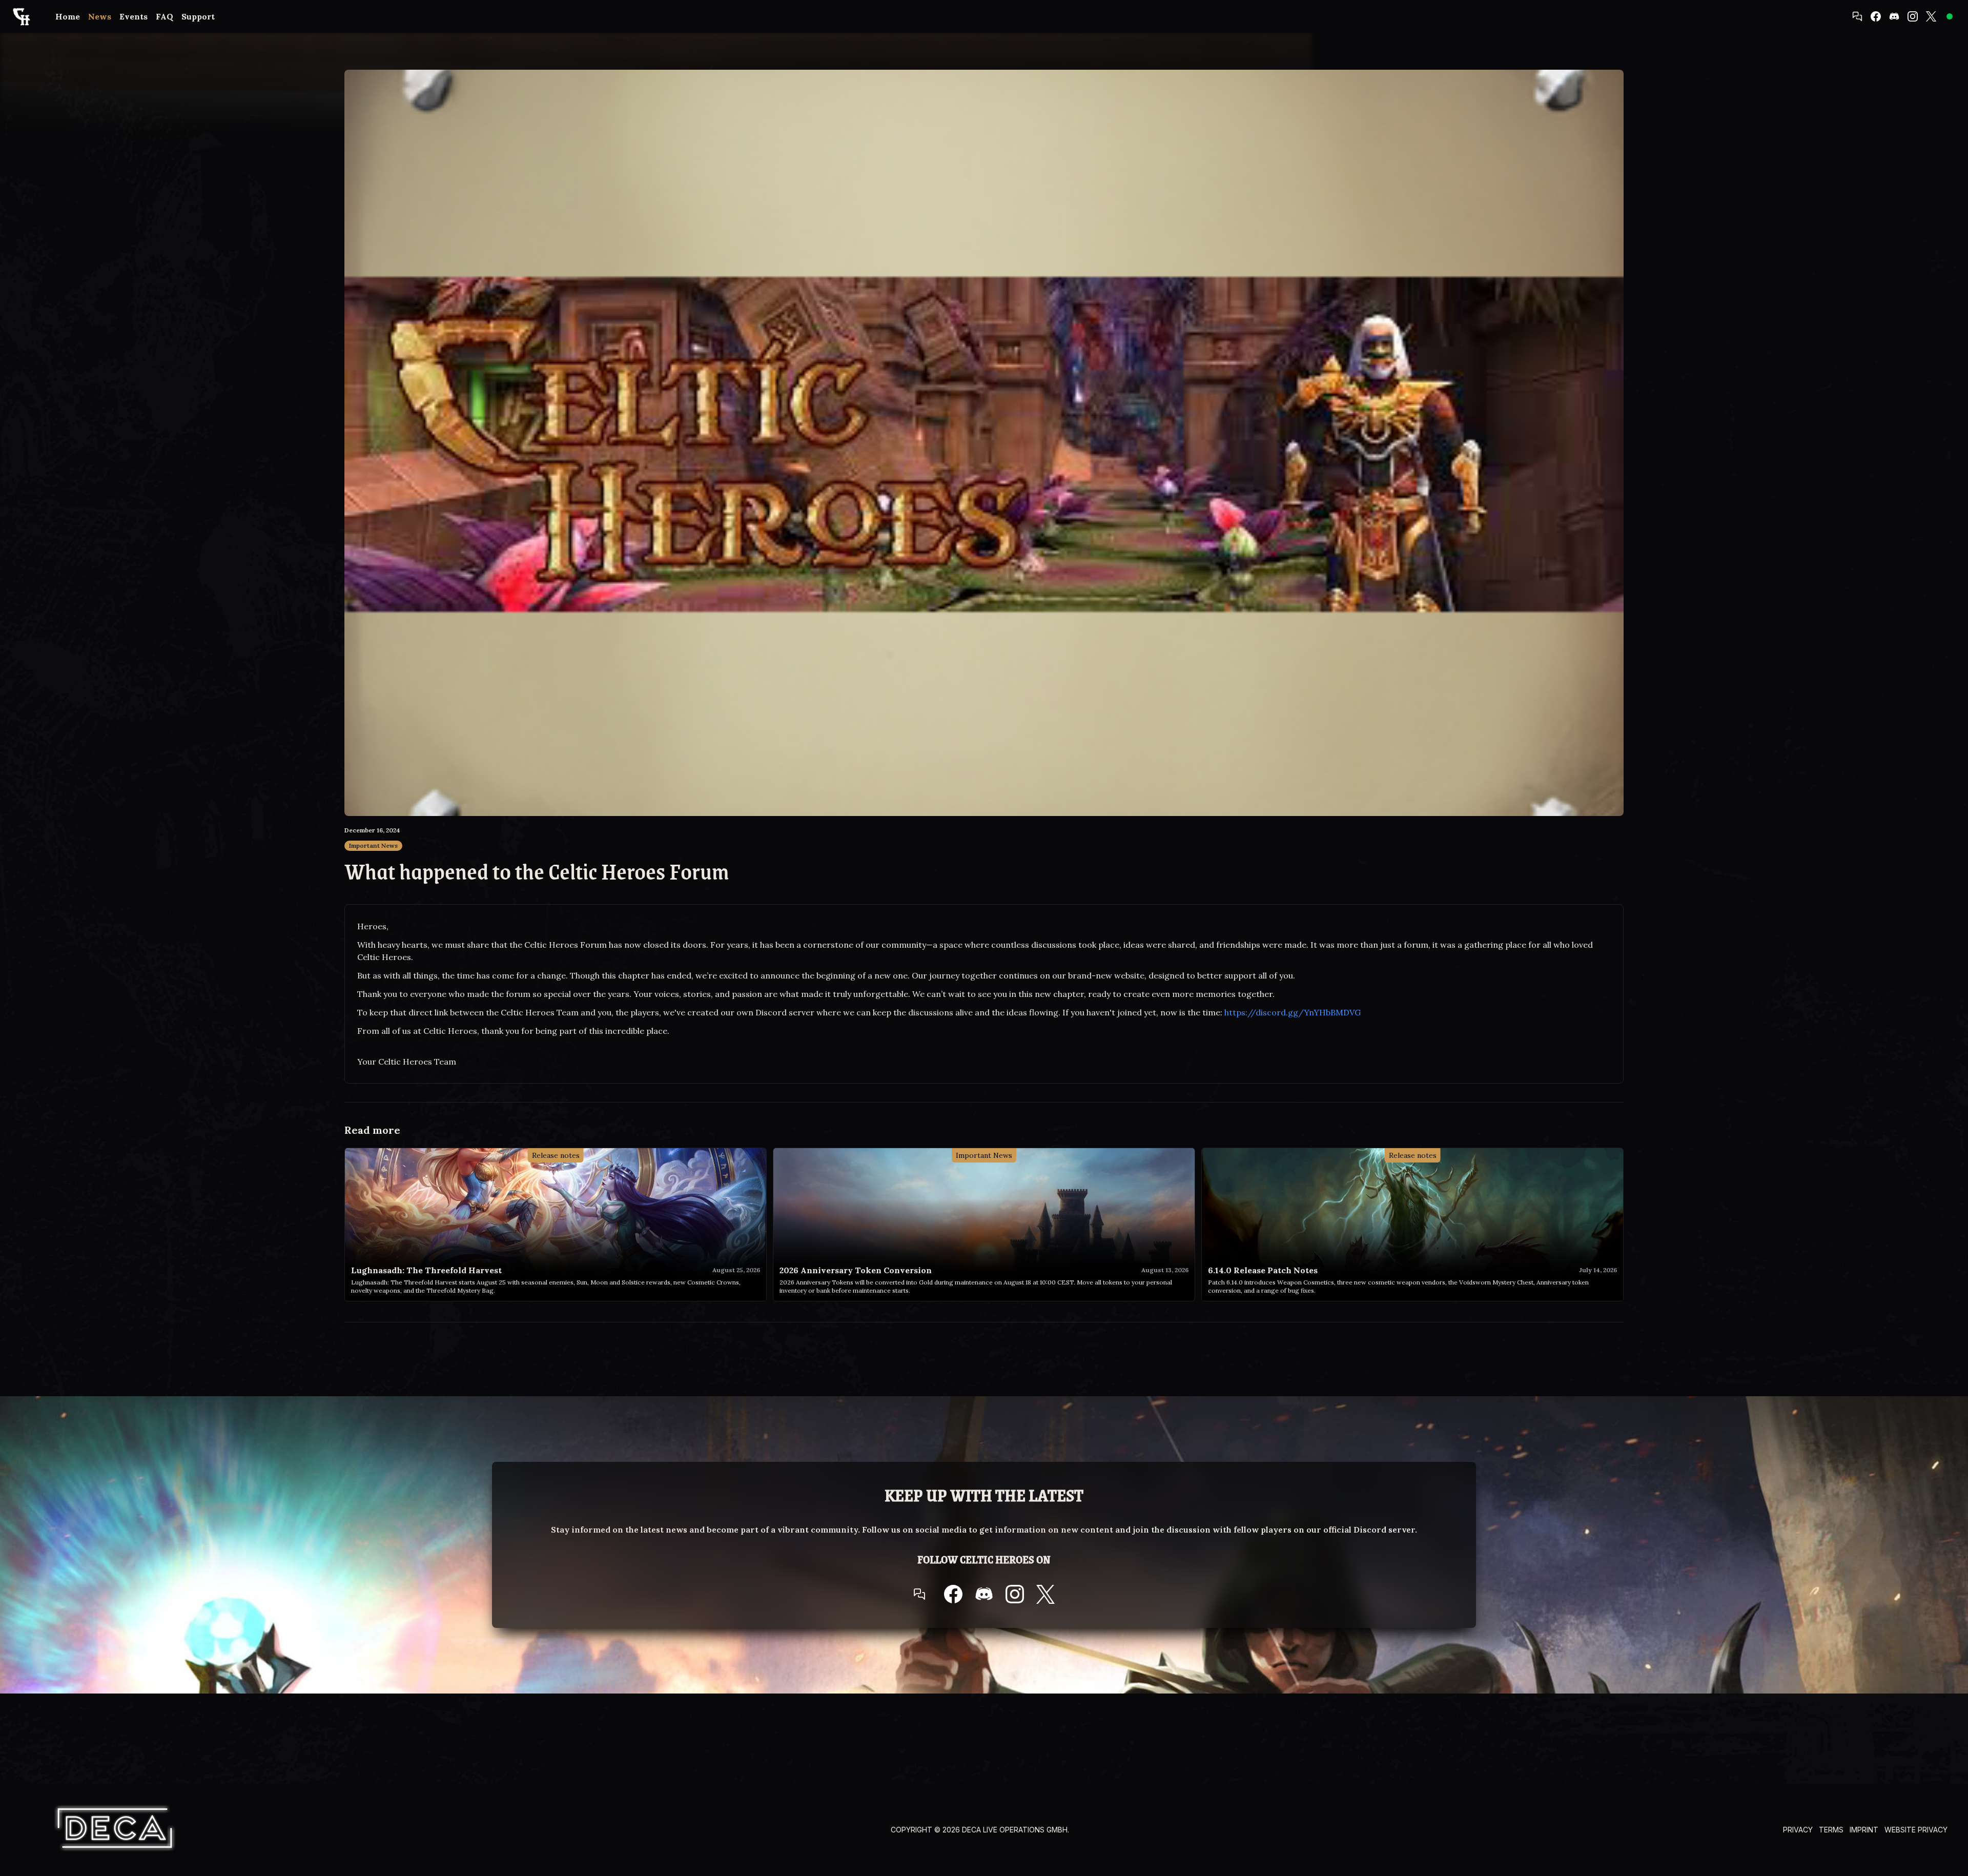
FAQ (165, 16)
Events (134, 16)
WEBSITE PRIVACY (1916, 1830)
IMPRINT (1864, 1830)
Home (68, 16)
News (100, 16)
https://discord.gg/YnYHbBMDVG (1293, 1012)
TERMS (1831, 1830)
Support (198, 16)
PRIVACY (1798, 1830)
